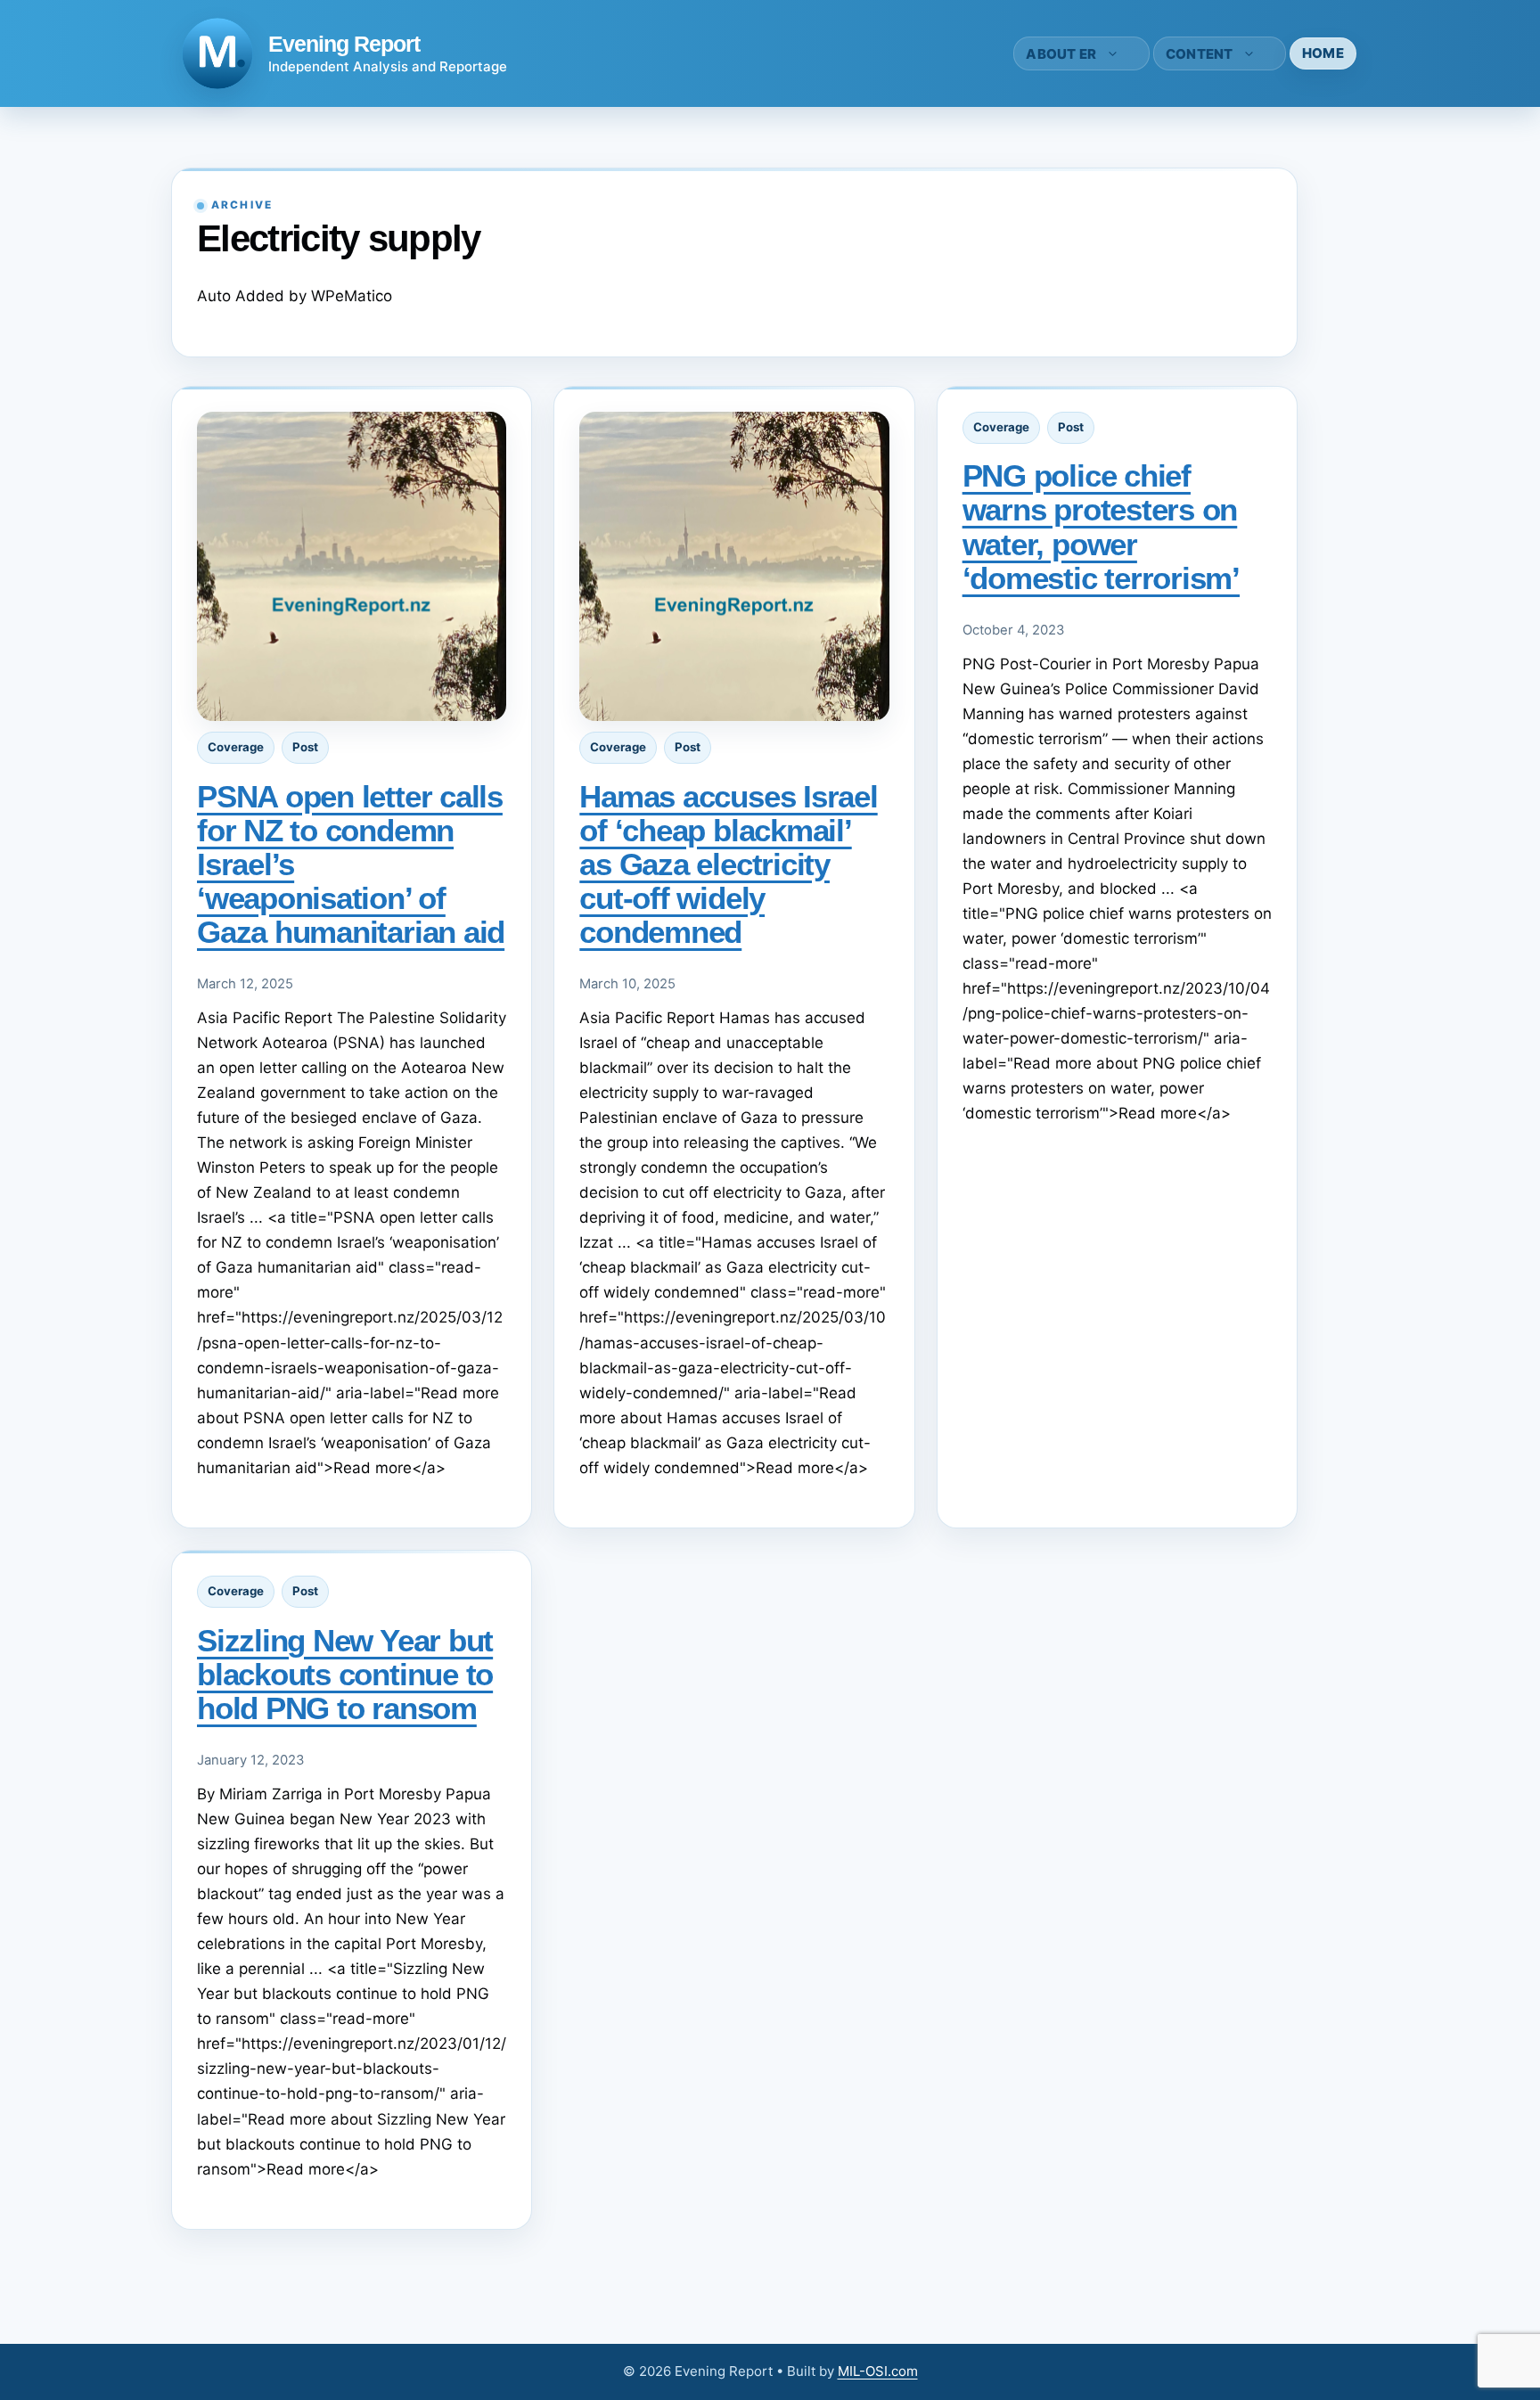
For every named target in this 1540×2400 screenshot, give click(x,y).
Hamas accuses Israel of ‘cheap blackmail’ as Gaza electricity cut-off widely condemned (728, 864)
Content (1200, 54)
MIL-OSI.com (878, 2371)
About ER (1061, 54)
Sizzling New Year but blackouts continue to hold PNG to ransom (345, 1674)
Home (1323, 53)
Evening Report (344, 44)
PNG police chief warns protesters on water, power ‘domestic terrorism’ (1101, 526)
